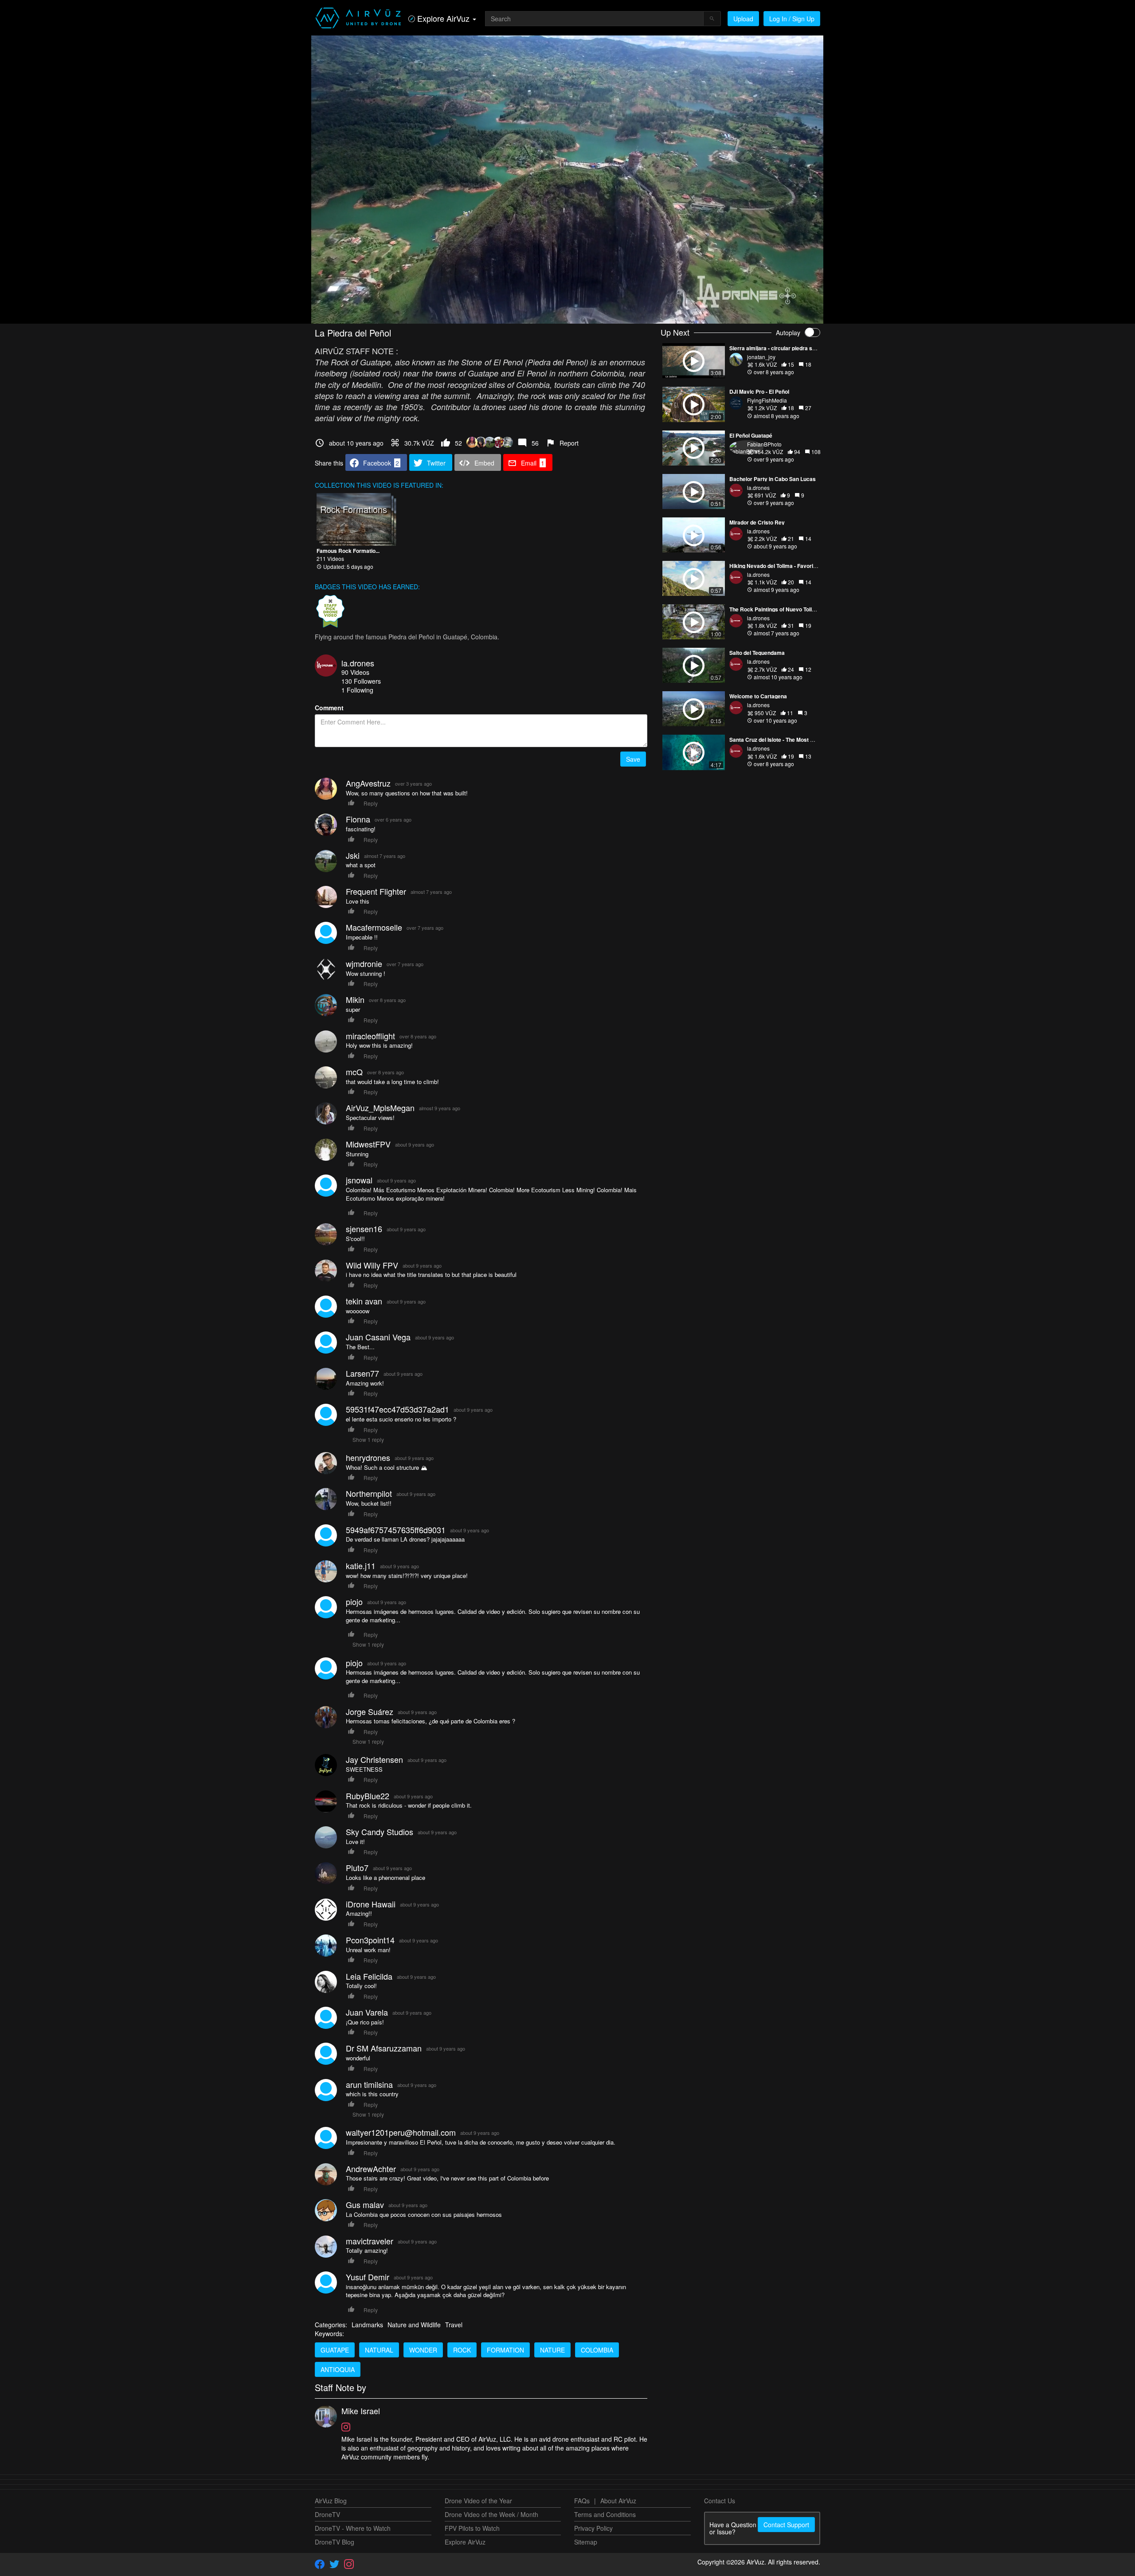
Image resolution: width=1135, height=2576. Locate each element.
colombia (597, 2350)
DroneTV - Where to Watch (353, 2528)
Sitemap (586, 2542)
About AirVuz (618, 2501)
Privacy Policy (593, 2528)
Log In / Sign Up (792, 19)
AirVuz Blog (331, 2501)
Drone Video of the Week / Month (491, 2514)
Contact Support (786, 2525)
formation (505, 2350)
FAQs (582, 2501)
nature (552, 2350)
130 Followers (361, 681)
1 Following (357, 690)
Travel (454, 2325)
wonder (423, 2350)
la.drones (358, 663)
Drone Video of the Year (478, 2501)
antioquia (338, 2369)
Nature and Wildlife (414, 2325)
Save (633, 759)
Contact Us (720, 2501)
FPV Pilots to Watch (472, 2528)
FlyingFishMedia (767, 400)
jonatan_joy (761, 357)
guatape (335, 2350)
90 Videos (355, 672)
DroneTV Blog (335, 2542)
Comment (329, 708)
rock (462, 2350)
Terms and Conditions (605, 2514)
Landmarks (367, 2325)
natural (379, 2350)
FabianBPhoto (764, 444)
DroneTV (327, 2514)
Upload (743, 19)
